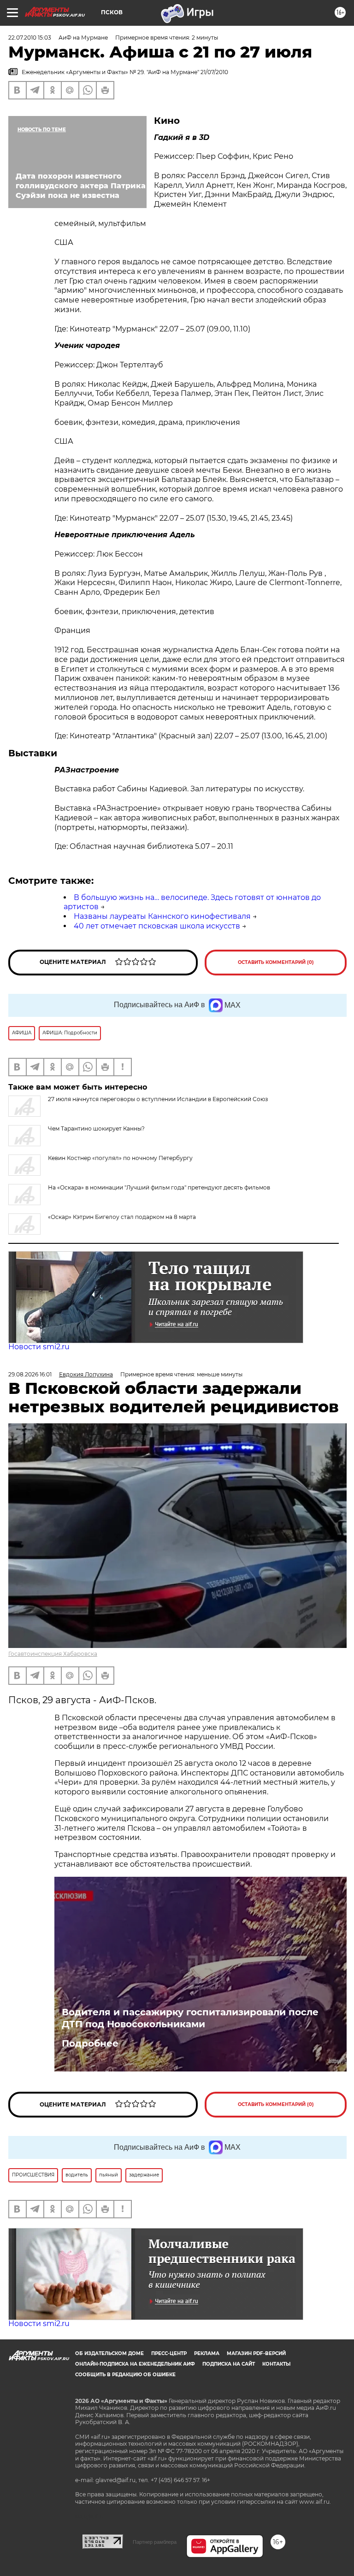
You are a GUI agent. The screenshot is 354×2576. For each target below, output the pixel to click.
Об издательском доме (109, 2353)
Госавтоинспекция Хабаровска (53, 1654)
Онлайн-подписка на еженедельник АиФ (135, 2364)
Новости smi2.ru (39, 1347)
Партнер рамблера (155, 2542)
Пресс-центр (169, 2353)
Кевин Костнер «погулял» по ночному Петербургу (120, 1158)
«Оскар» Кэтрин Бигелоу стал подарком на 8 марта (122, 1217)
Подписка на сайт (229, 2364)
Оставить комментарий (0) (276, 962)
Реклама (207, 2353)
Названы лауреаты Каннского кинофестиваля (162, 916)
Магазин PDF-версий (256, 2353)
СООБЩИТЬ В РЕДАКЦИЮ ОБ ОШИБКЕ (125, 2375)
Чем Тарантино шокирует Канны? (96, 1128)
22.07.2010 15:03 (30, 38)
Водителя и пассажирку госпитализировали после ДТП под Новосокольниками (190, 2018)
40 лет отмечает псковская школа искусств (157, 926)
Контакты (276, 2364)
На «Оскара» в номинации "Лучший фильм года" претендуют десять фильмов (159, 1187)
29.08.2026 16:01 (30, 1374)
